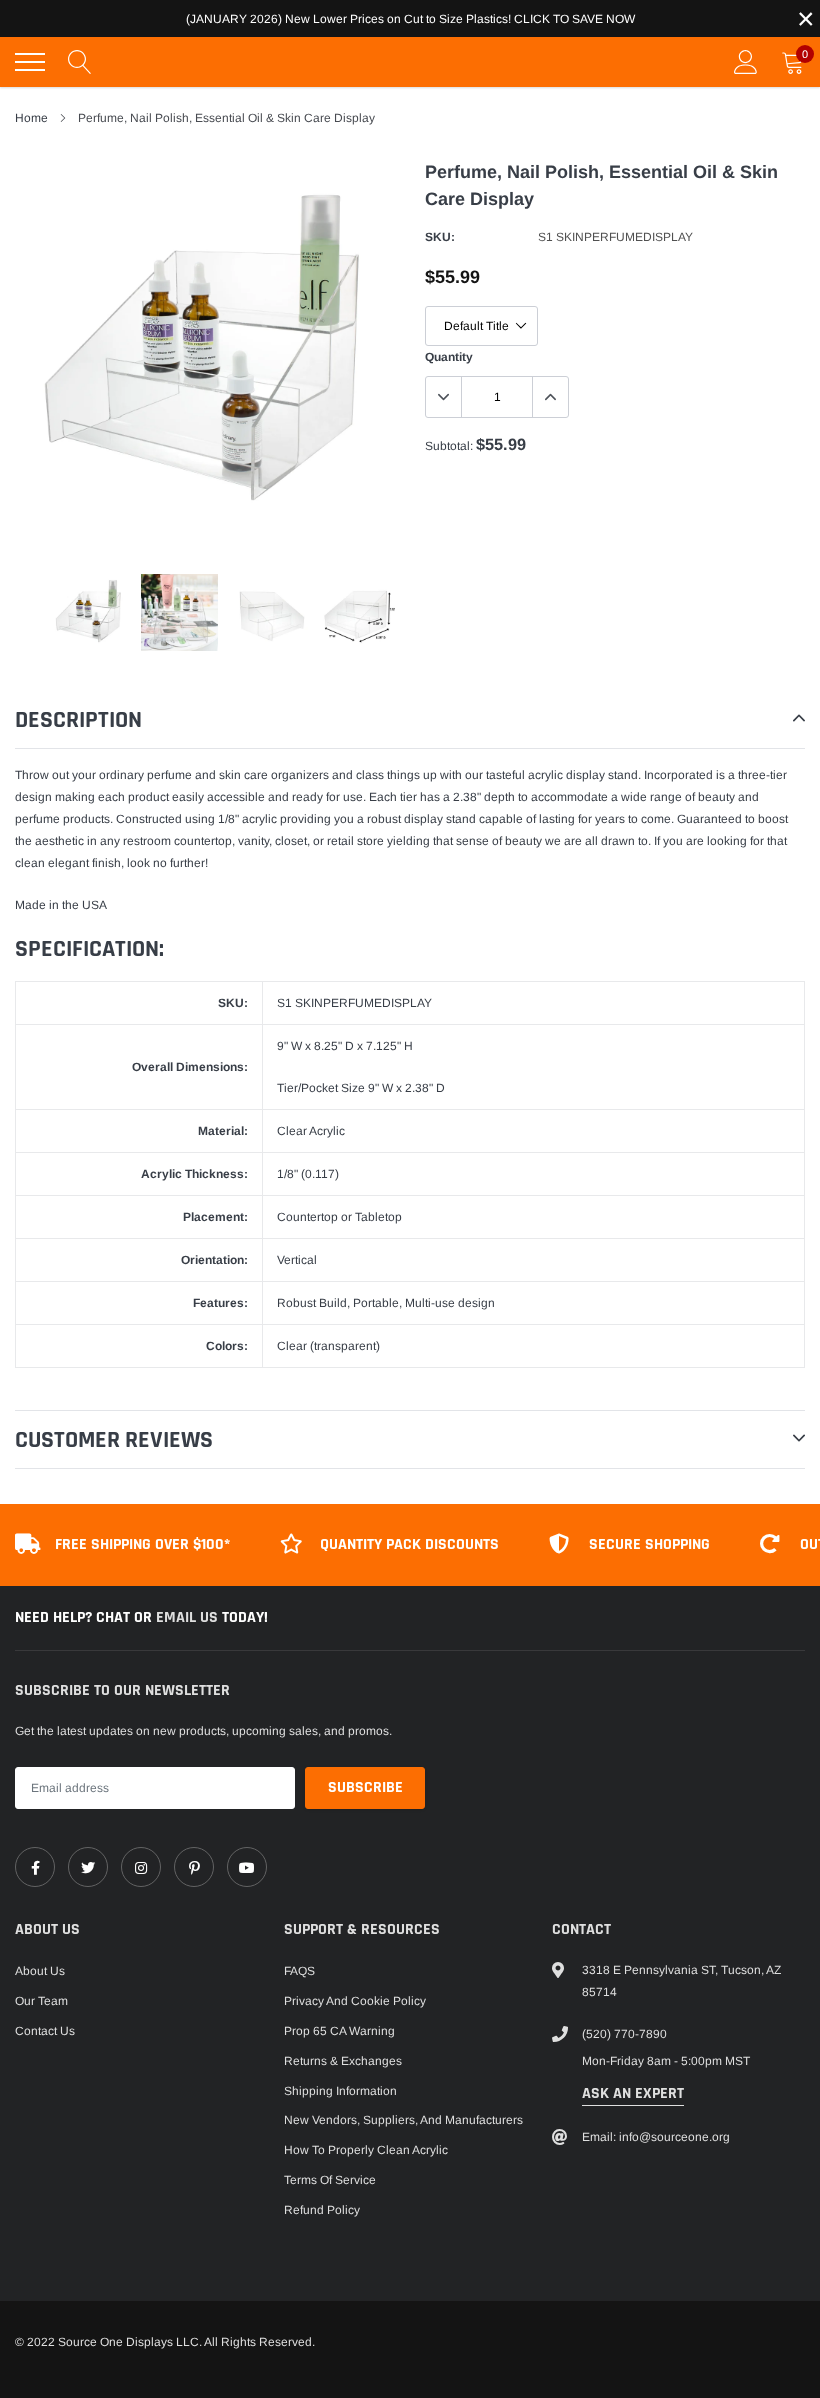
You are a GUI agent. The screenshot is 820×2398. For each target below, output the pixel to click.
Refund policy (322, 2210)
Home (31, 118)
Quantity (449, 357)
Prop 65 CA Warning (339, 2031)
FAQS (299, 1971)
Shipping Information (340, 2091)
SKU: (440, 237)
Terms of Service (330, 2180)
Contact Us (45, 2031)
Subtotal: (449, 446)
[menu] (30, 62)
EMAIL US (189, 1617)
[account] (746, 62)
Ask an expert (633, 2093)
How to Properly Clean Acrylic (366, 2150)
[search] (80, 62)
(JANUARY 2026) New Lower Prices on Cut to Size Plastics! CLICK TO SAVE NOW (410, 19)
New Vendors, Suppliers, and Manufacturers (403, 2120)
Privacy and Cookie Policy (355, 2001)
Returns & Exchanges (343, 2061)
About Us (40, 1971)
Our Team (41, 2001)
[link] (35, 1867)
